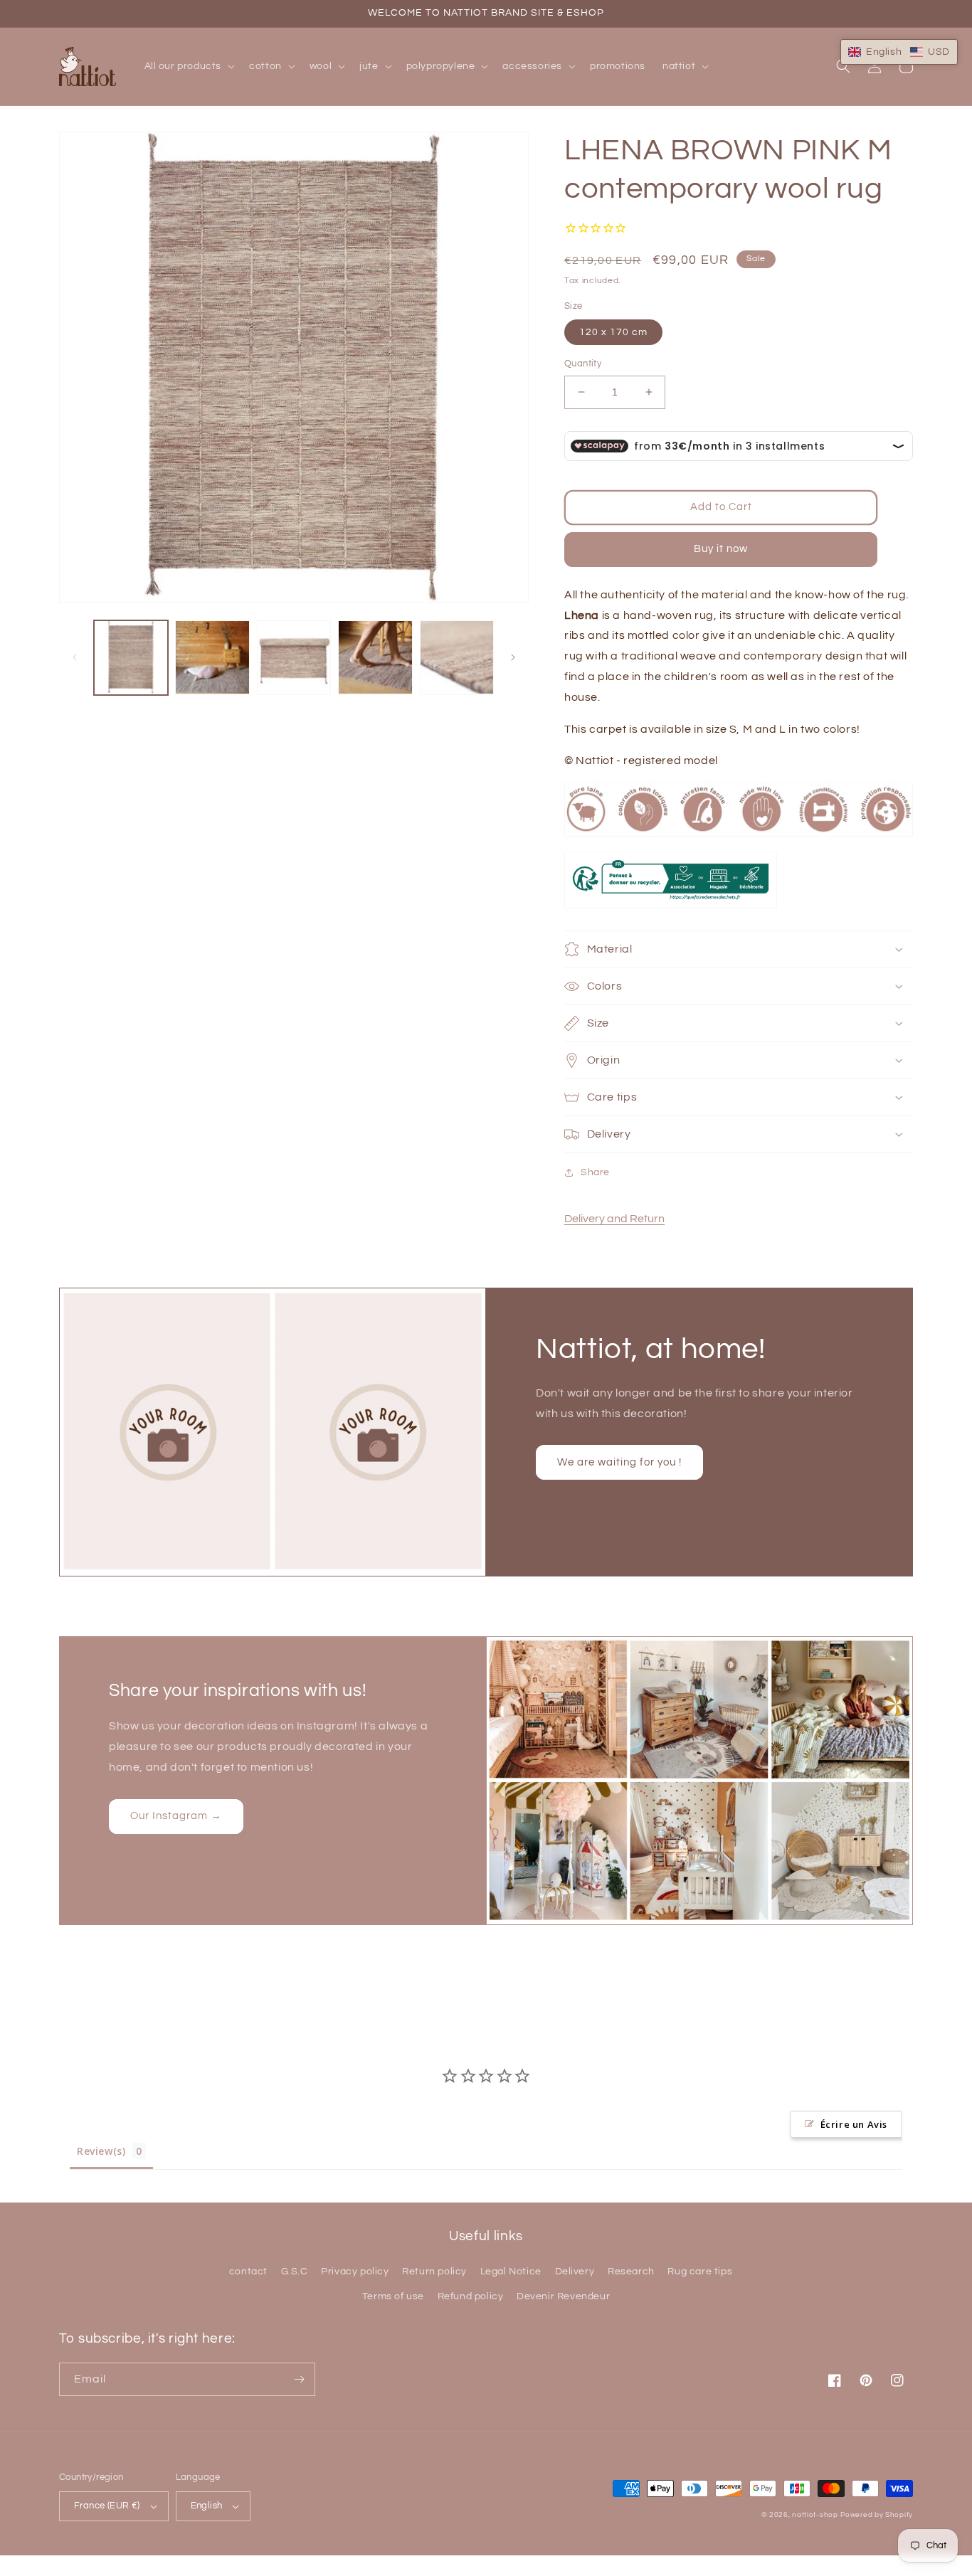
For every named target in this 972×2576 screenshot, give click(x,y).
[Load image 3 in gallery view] (294, 657)
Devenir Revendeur (563, 2296)
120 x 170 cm (613, 332)
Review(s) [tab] (101, 2151)
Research (631, 2272)
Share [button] (595, 1172)
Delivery (575, 2272)
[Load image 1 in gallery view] (131, 657)
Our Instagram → (176, 1816)
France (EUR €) (107, 2506)
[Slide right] (513, 657)
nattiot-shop (815, 2515)
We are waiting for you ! (619, 1462)
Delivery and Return (614, 1219)
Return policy (434, 2272)
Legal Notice (511, 2272)
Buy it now (721, 549)
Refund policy (471, 2296)
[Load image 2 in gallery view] (212, 657)
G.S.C (295, 2272)
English (207, 2506)
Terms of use (393, 2296)
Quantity (583, 364)
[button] (189, 66)
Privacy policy (355, 2272)
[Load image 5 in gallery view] (457, 657)
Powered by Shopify (877, 2515)
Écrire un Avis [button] (854, 2124)
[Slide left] (75, 657)
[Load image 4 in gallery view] (375, 657)
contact (248, 2272)
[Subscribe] (299, 2379)
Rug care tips (700, 2272)
